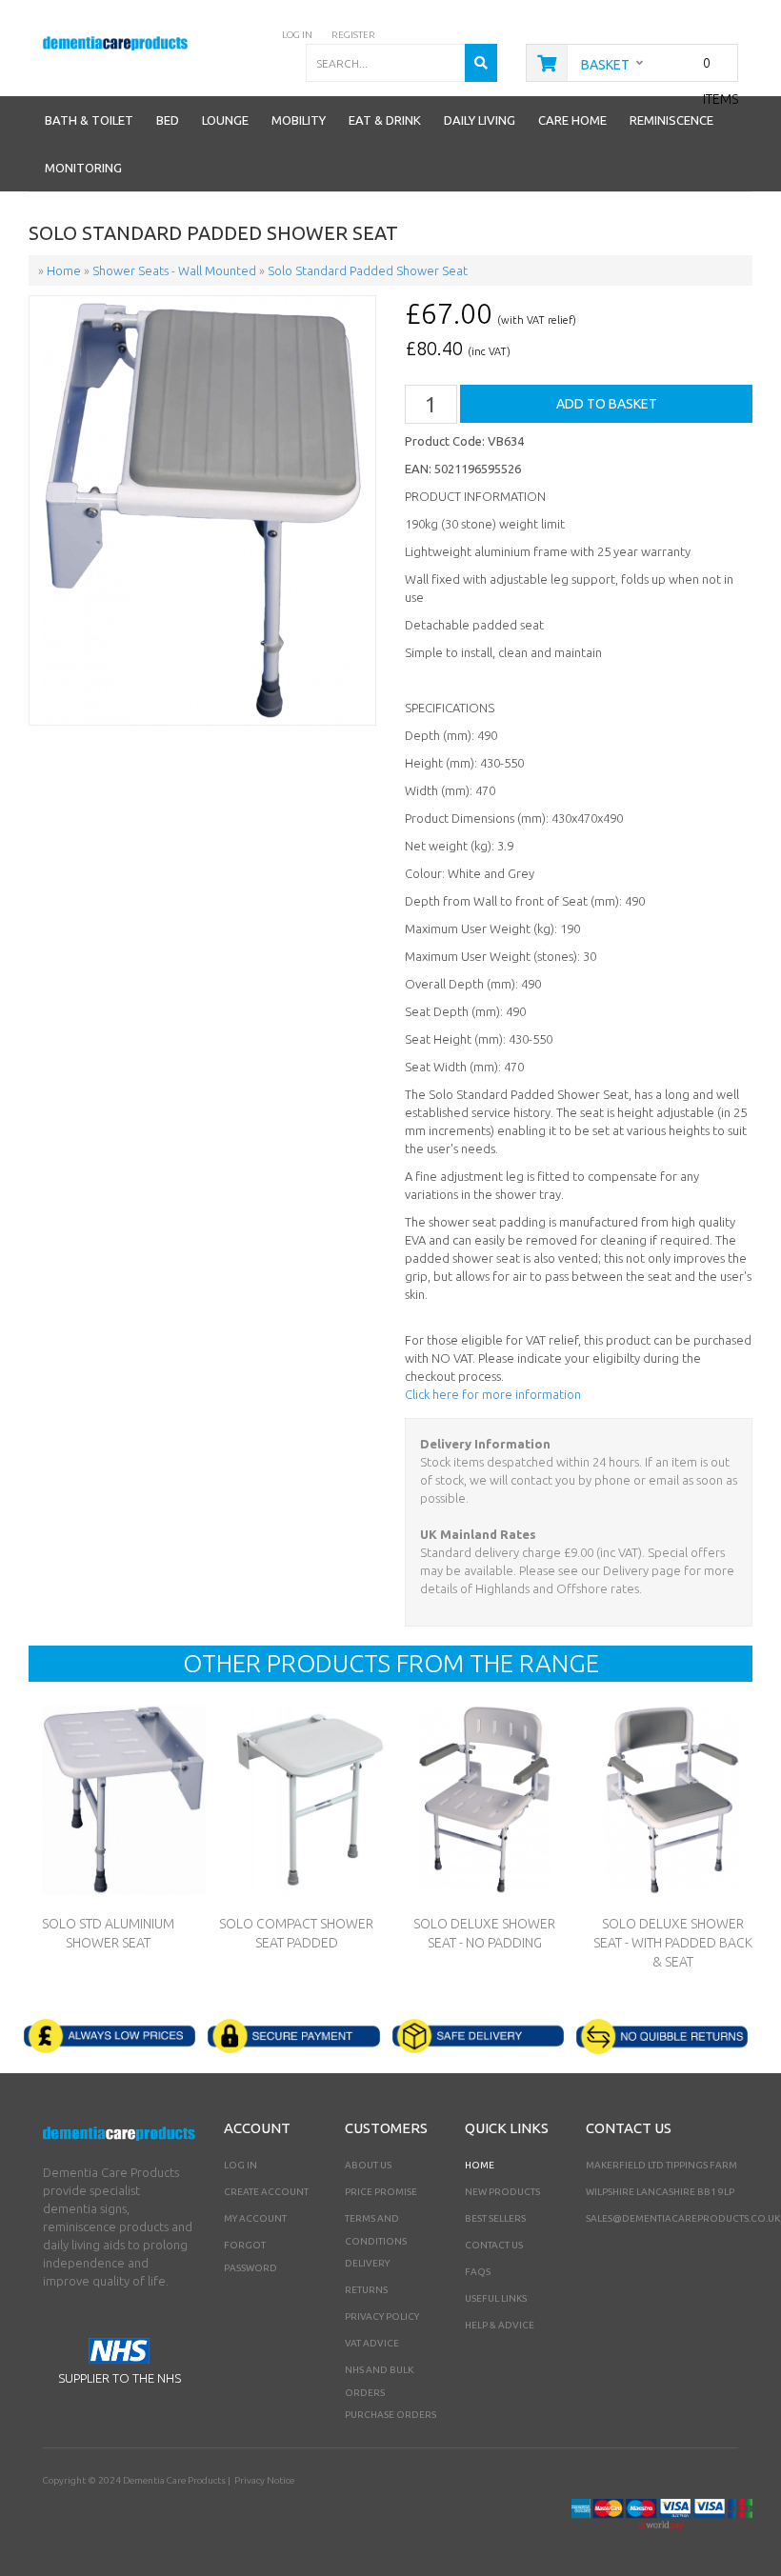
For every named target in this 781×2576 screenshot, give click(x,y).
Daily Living (480, 120)
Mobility (299, 120)
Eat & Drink (385, 120)
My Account (255, 2218)
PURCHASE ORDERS (390, 2415)
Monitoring (83, 168)
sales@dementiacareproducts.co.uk (683, 2218)
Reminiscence (671, 120)
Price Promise (381, 2192)
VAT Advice (372, 2343)
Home (480, 2165)
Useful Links (496, 2298)
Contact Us (494, 2245)
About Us (368, 2165)
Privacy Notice (264, 2480)
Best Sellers (495, 2218)
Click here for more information (493, 1394)
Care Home (572, 120)
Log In (240, 2165)
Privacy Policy (382, 2316)
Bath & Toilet (89, 120)
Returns (366, 2290)
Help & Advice (500, 2325)
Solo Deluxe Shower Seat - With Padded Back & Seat (673, 1943)
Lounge (225, 120)
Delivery (367, 2263)
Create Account (266, 2192)
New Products (502, 2192)
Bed (168, 120)
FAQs (478, 2272)
